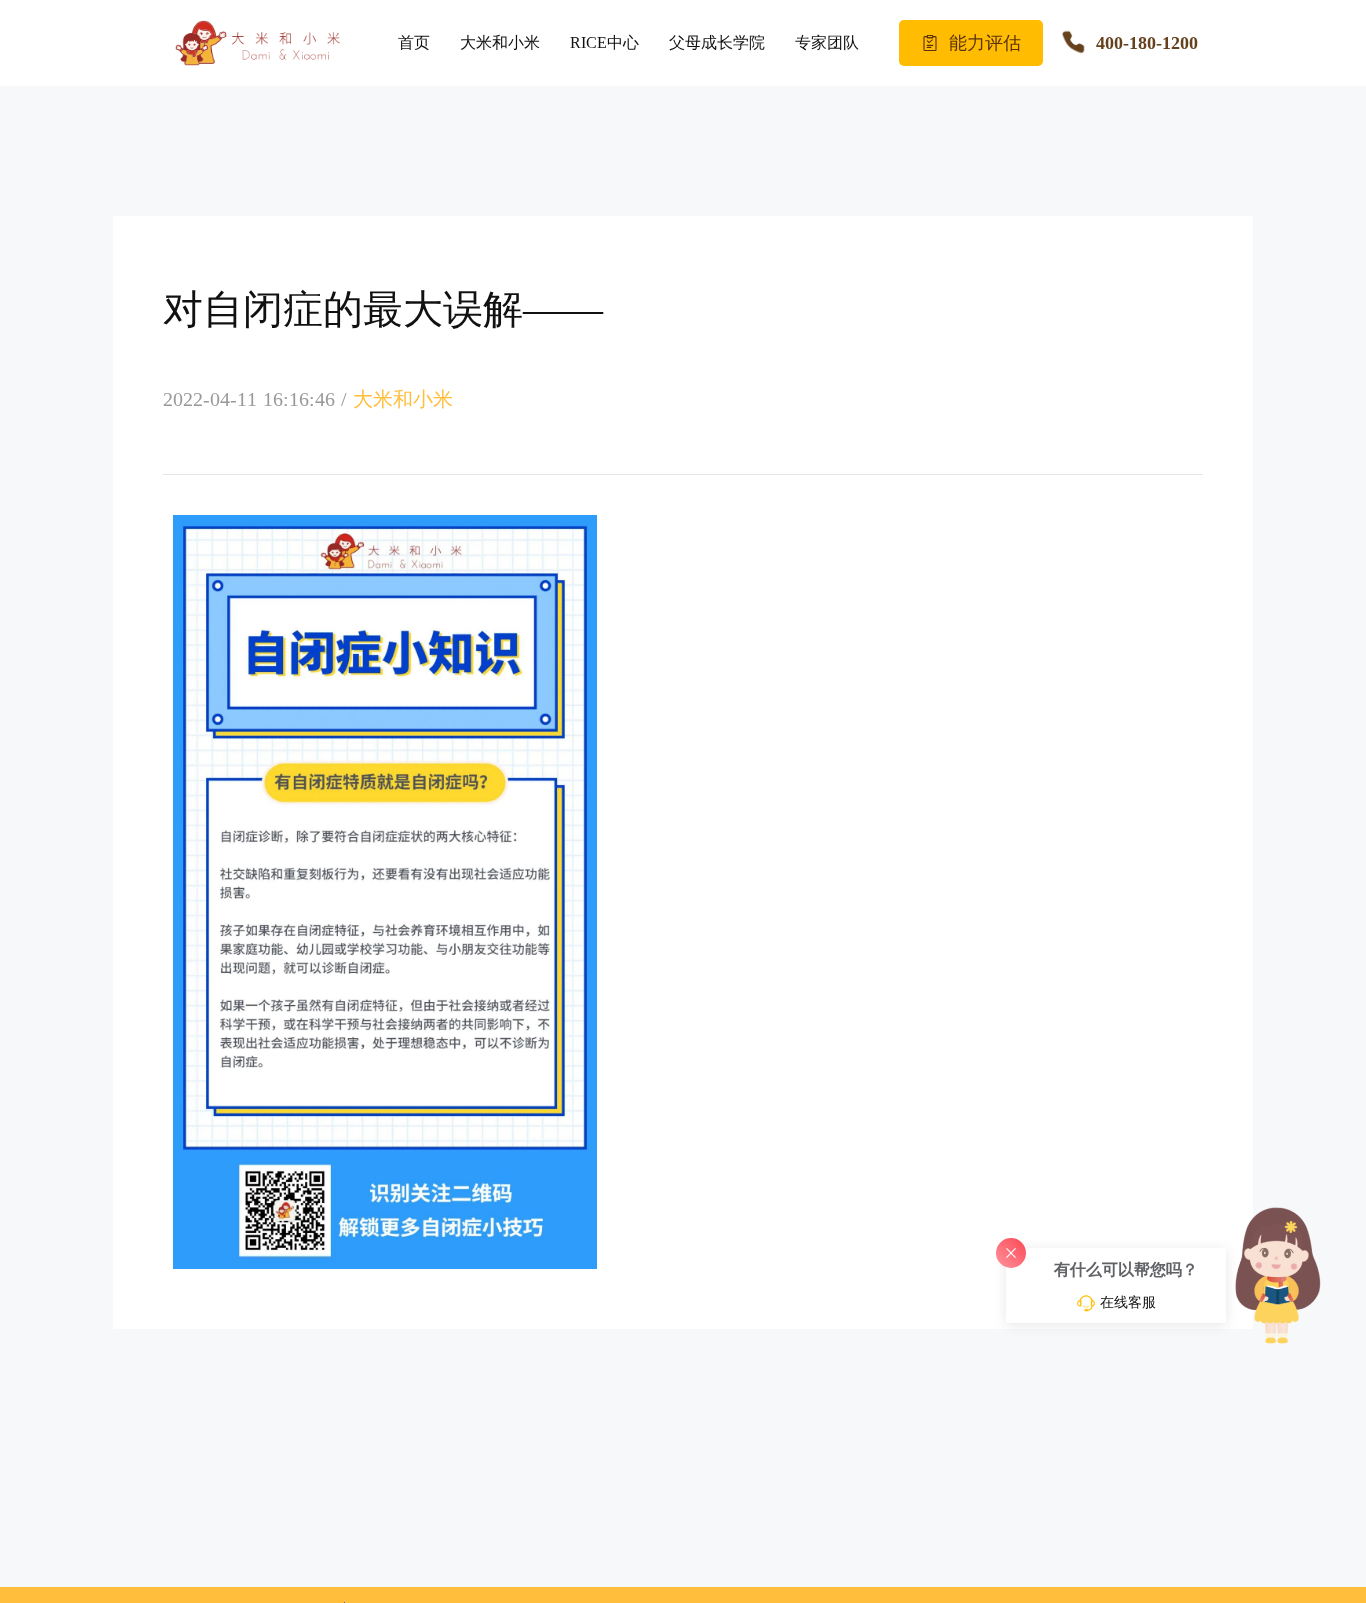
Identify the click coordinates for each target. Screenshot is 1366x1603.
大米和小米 (500, 42)
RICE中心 (604, 42)
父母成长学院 (717, 42)
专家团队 (827, 42)
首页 (414, 42)
